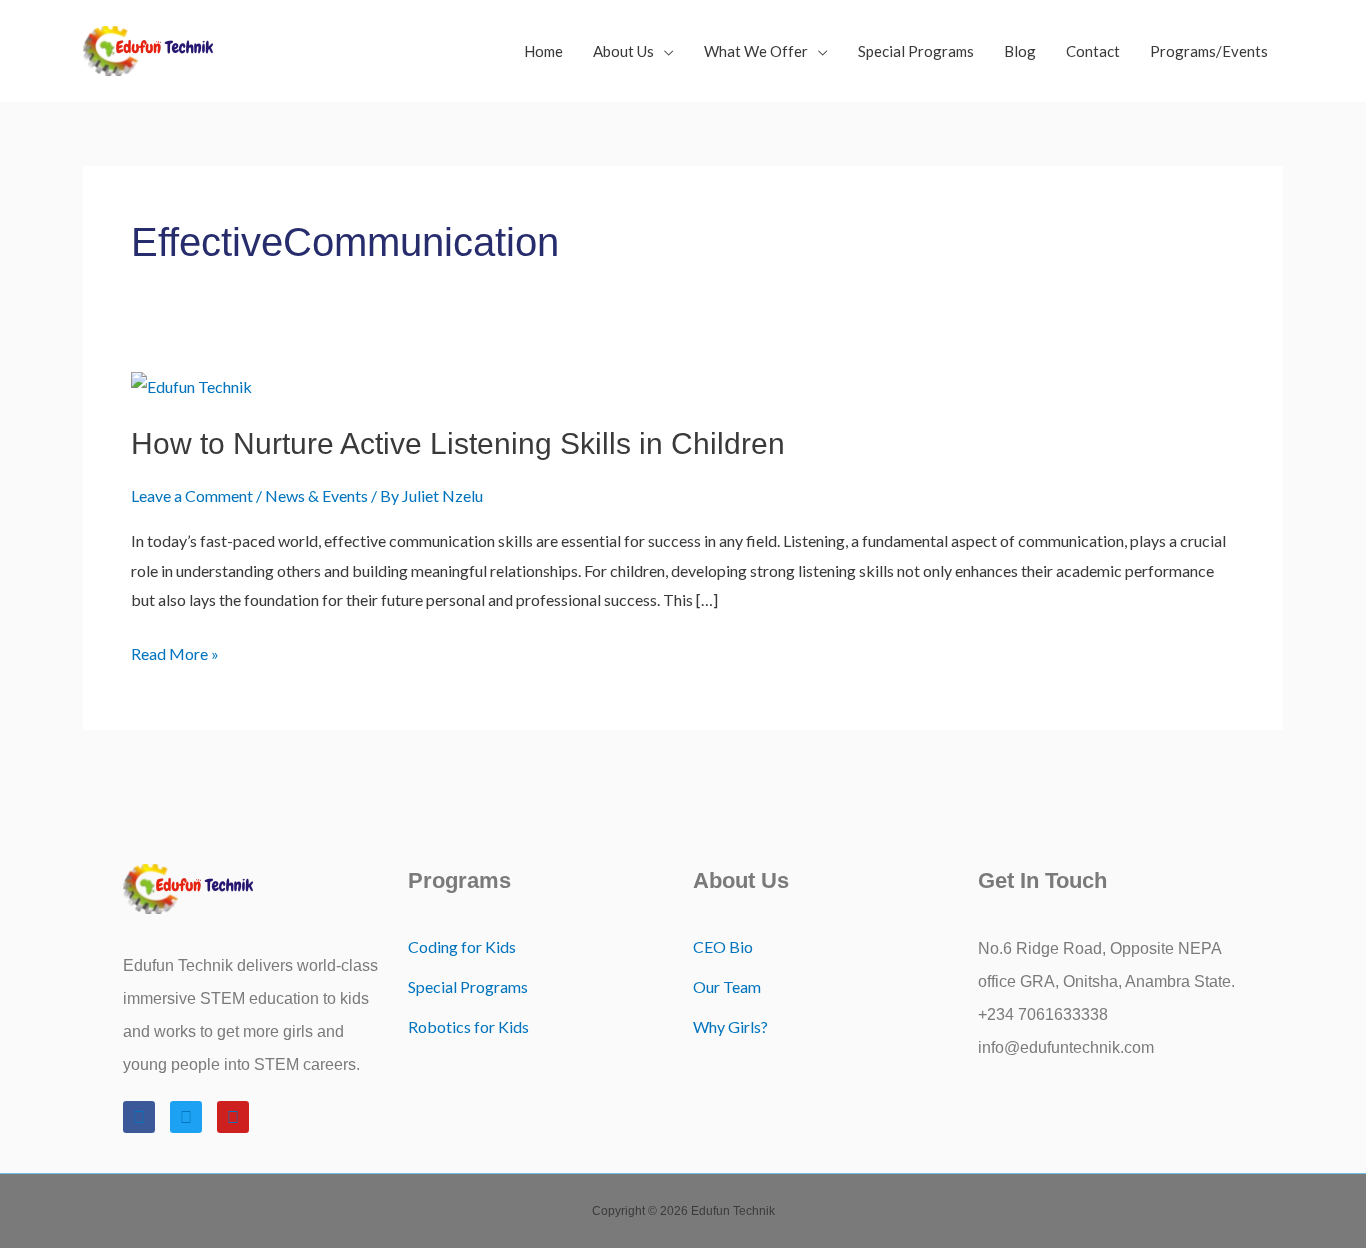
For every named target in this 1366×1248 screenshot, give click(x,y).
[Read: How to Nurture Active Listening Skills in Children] (191, 384)
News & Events (316, 495)
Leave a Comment (192, 495)
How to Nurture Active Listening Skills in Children (458, 443)
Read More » (175, 651)
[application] (664, 51)
